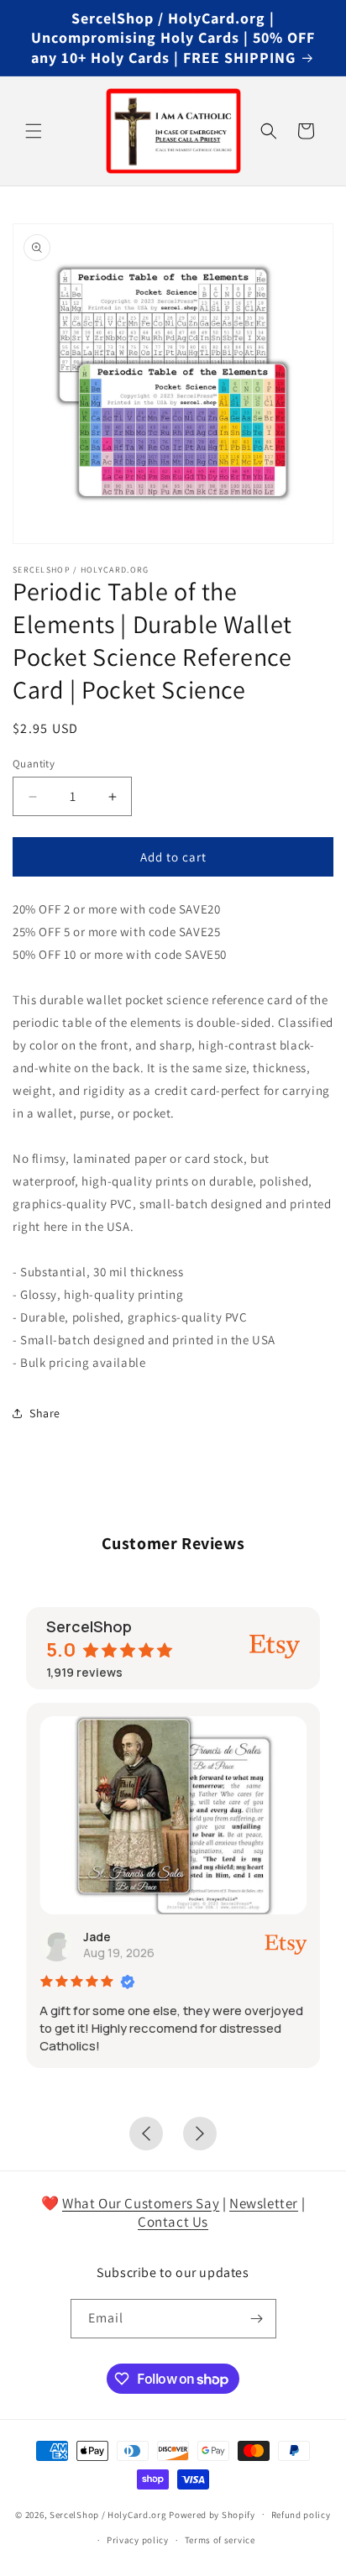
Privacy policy (138, 2540)
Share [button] (45, 1413)
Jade (97, 1937)
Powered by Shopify (212, 2514)
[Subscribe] (257, 2319)
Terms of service (220, 2540)
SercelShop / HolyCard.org (108, 2514)
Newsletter (264, 2203)
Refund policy (301, 2515)
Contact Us (173, 2222)
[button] (34, 131)
